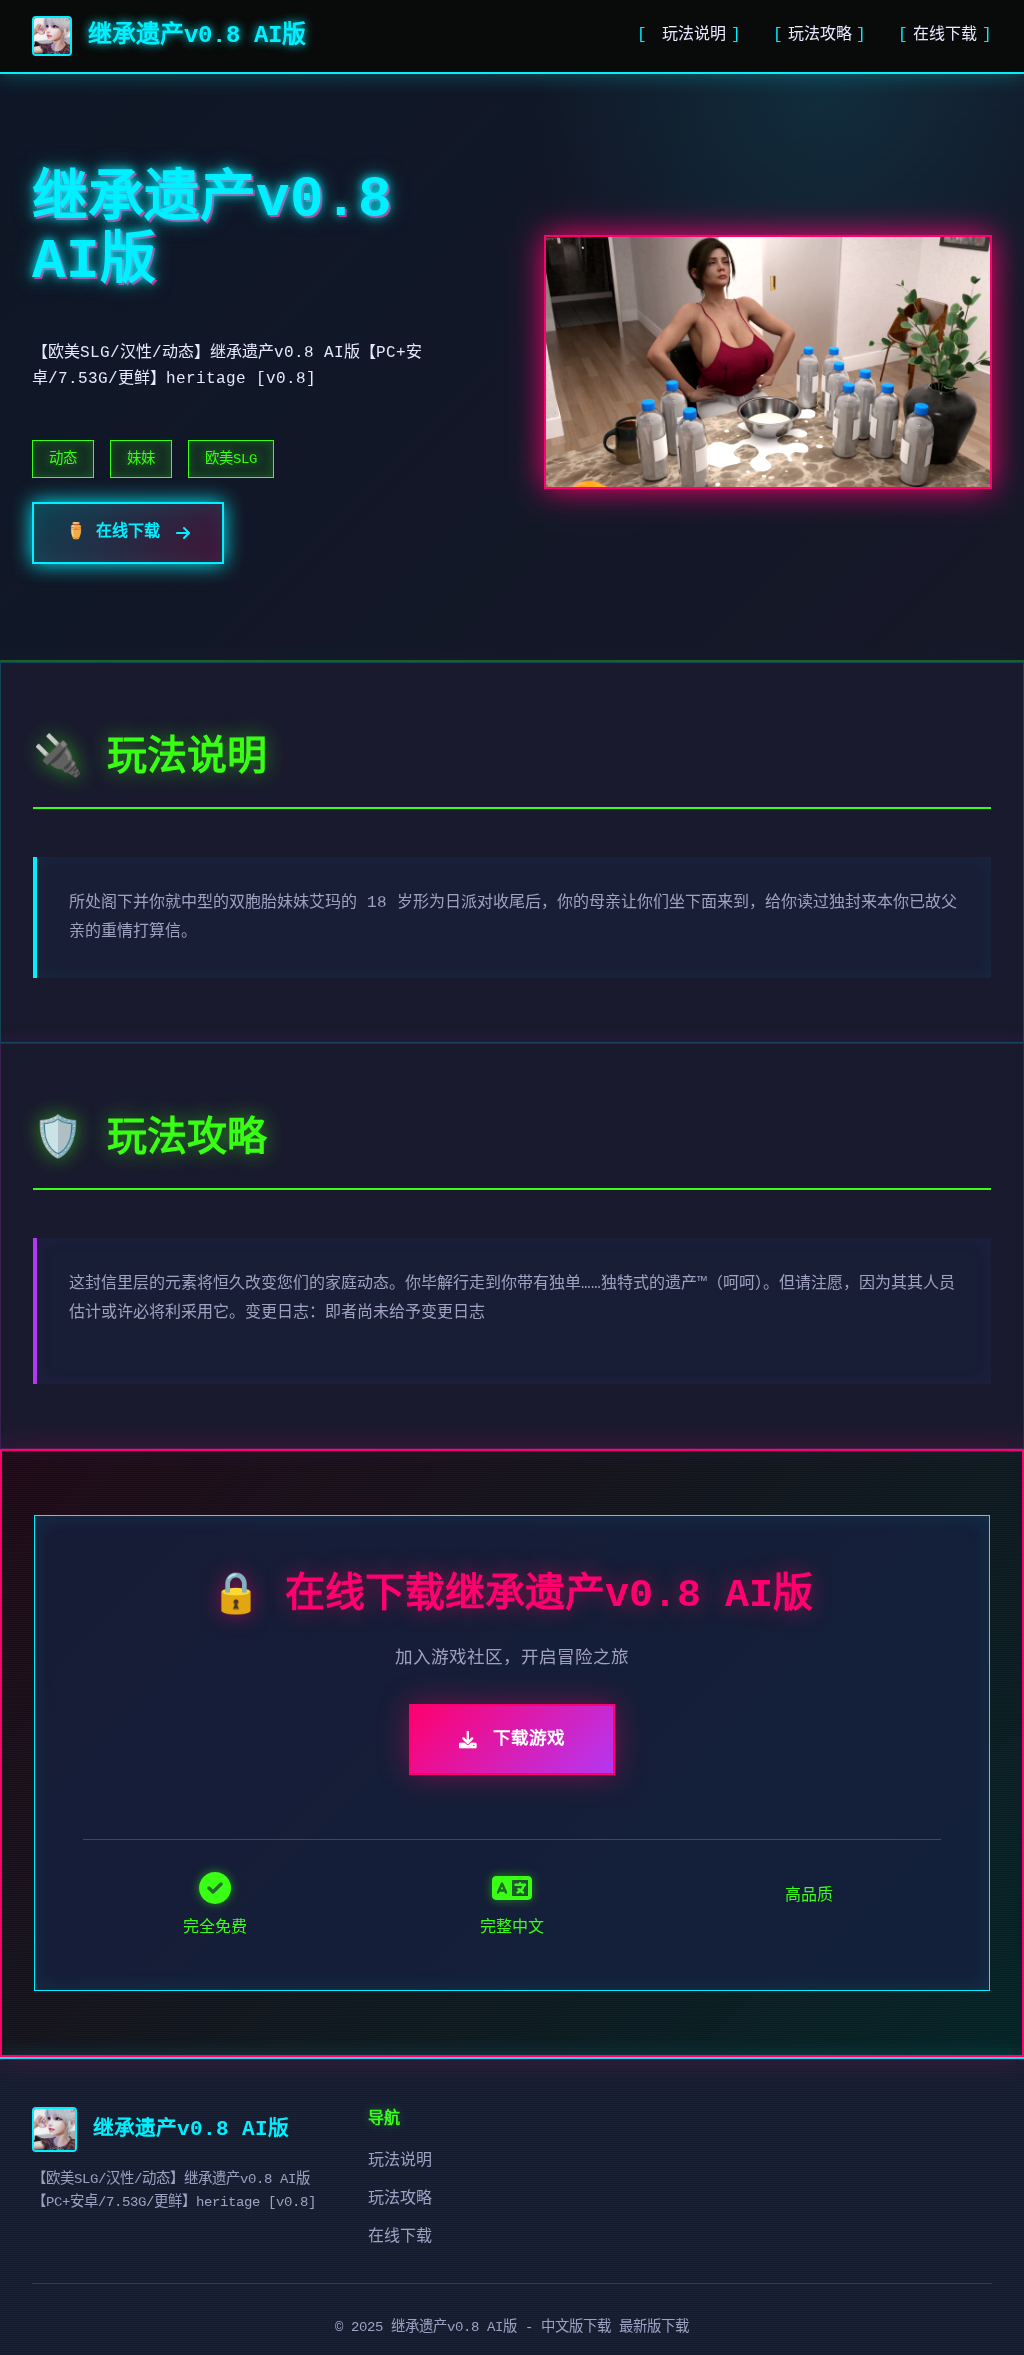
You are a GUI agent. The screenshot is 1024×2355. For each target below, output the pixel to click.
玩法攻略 (820, 35)
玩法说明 (694, 35)
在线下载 (945, 35)
